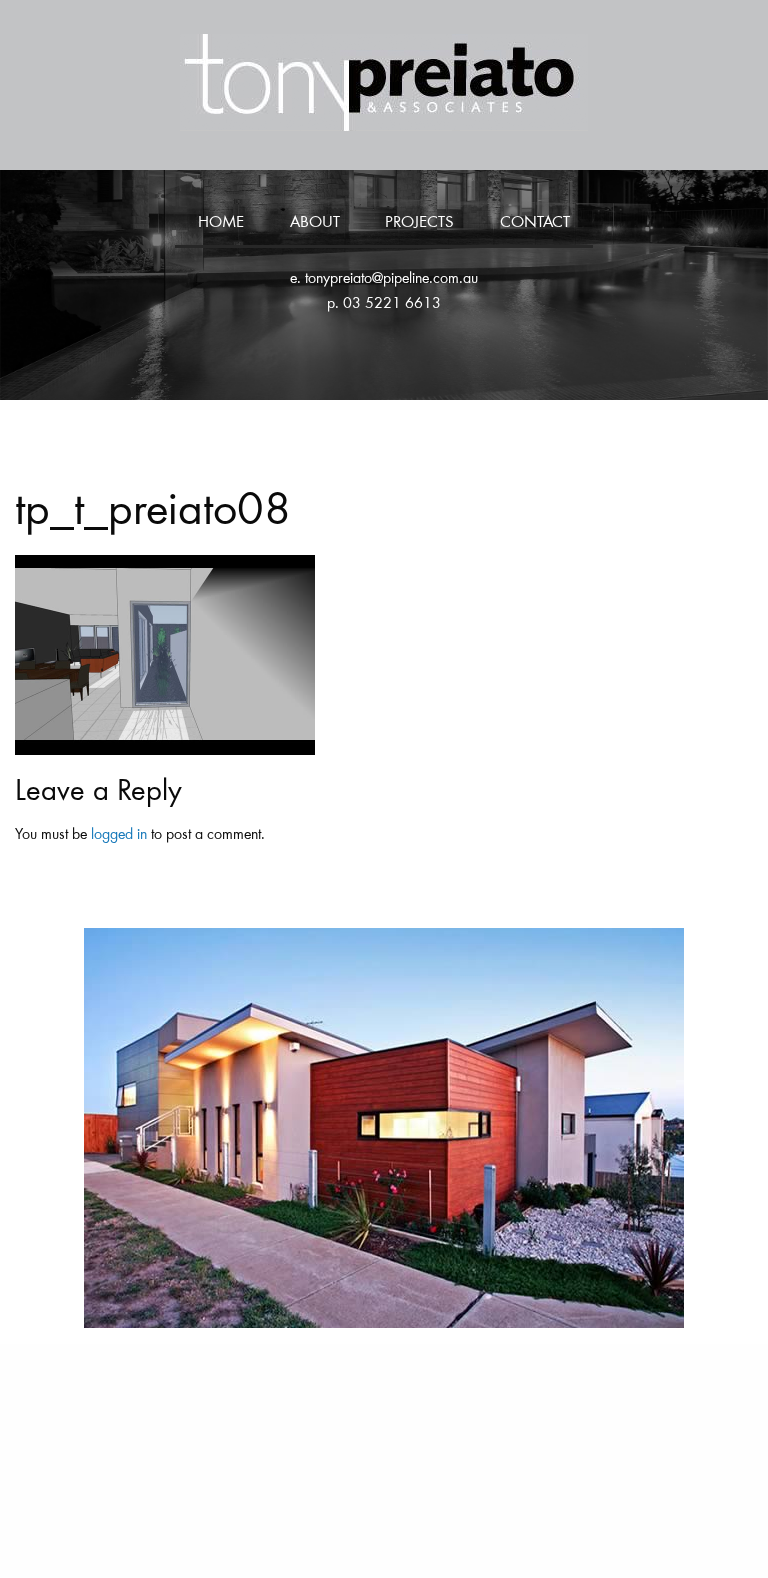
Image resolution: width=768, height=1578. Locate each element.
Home (221, 223)
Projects (419, 223)
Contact (535, 223)
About (315, 223)
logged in (119, 835)
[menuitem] (221, 225)
